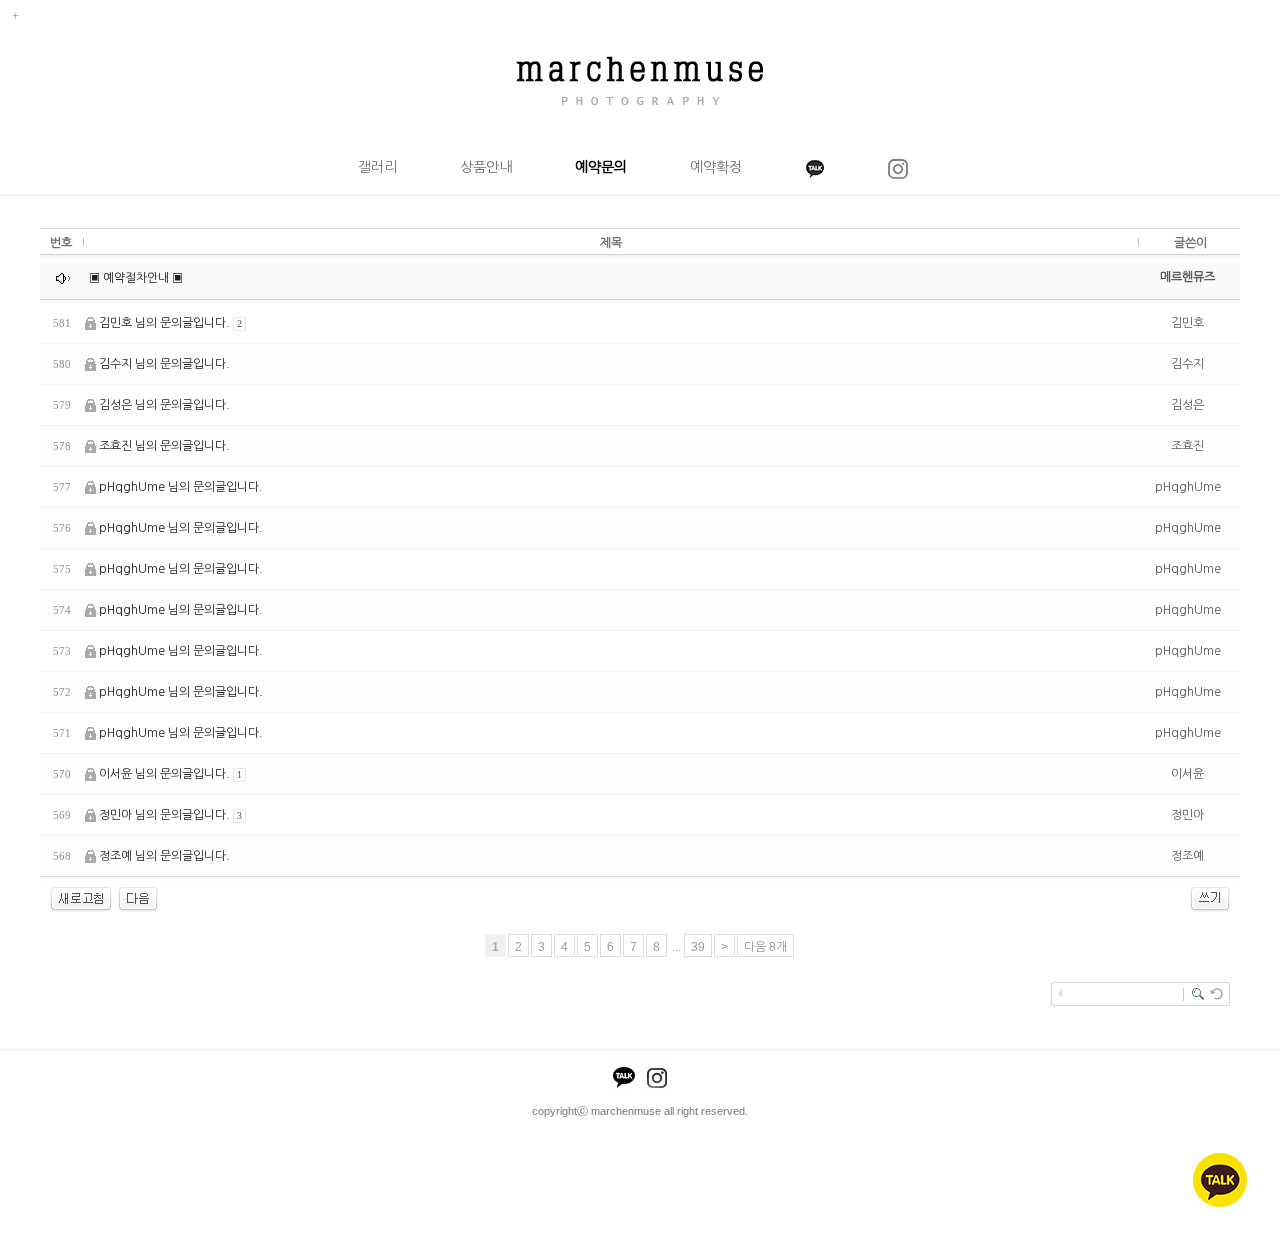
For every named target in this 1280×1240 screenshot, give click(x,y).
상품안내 (486, 167)
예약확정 (716, 167)
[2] (138, 898)
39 (698, 947)
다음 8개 (765, 947)
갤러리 (377, 167)
